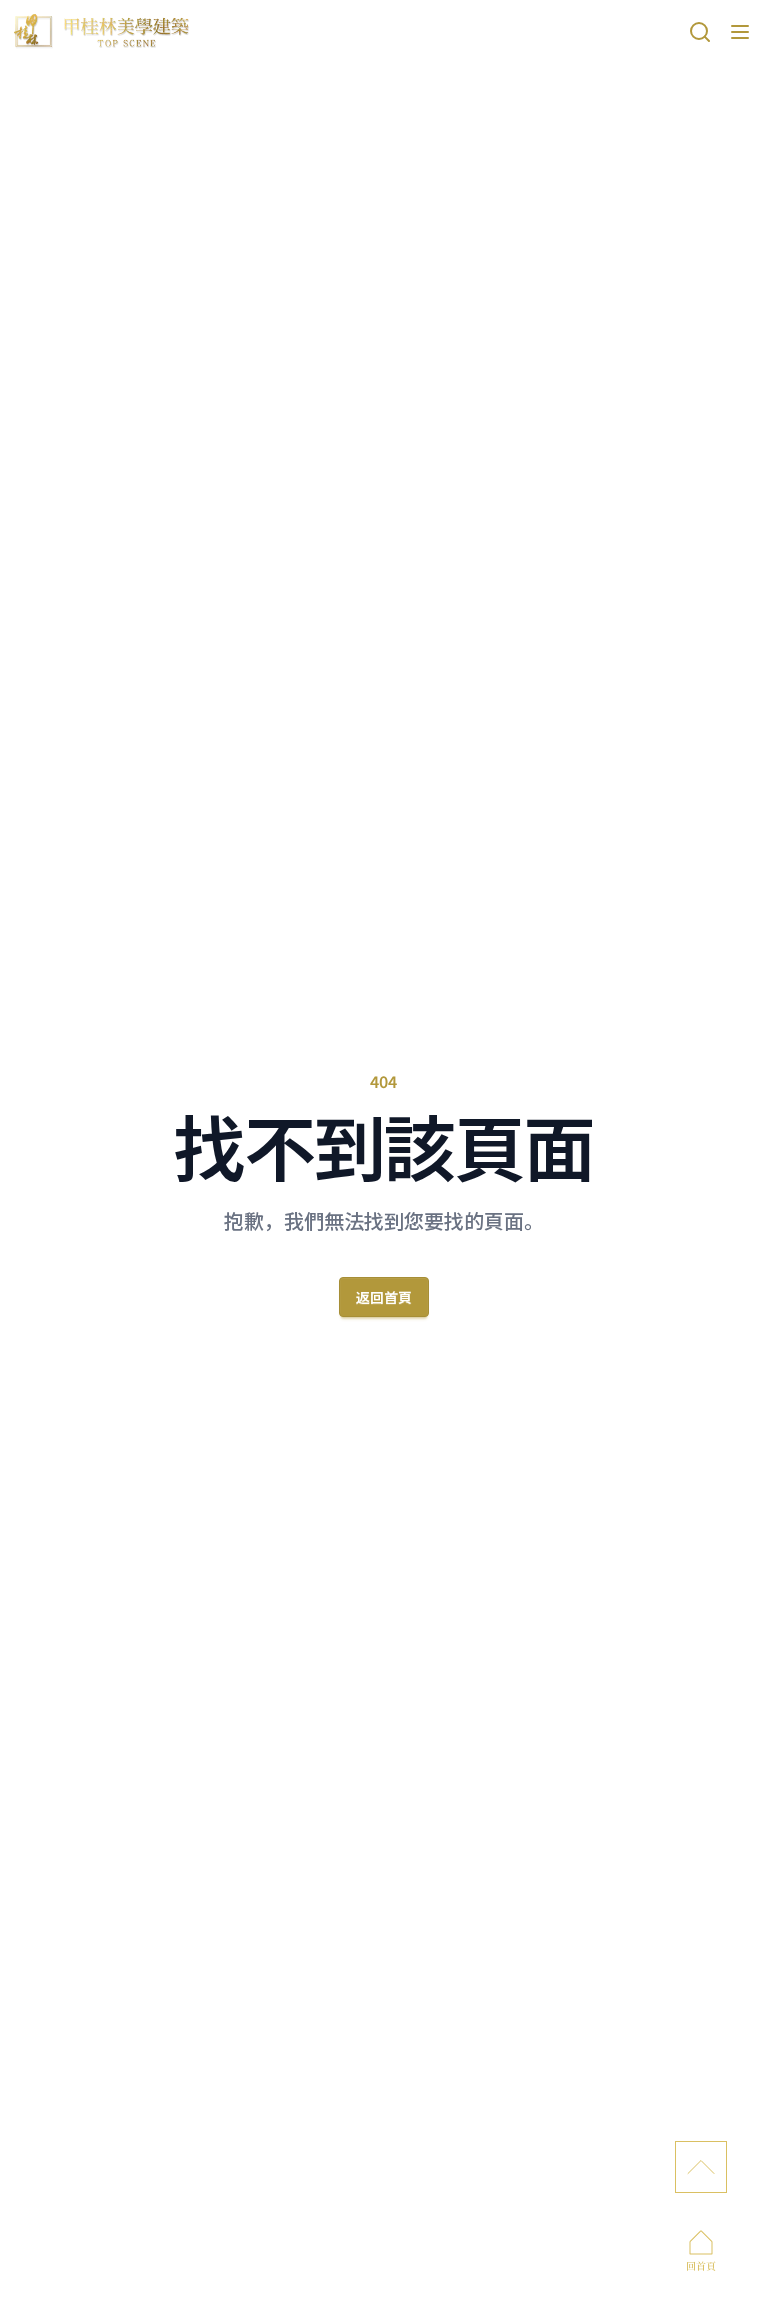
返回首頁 (384, 1297)
